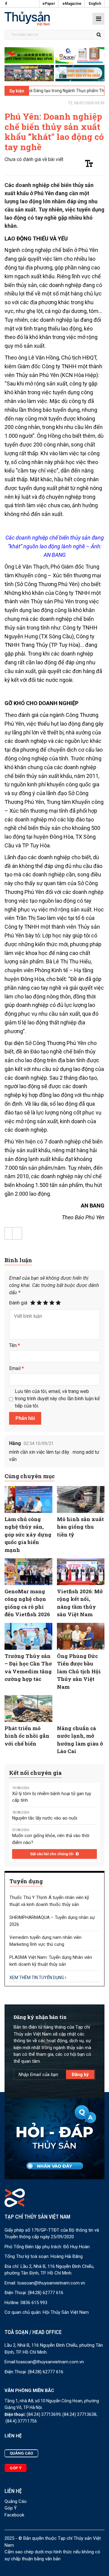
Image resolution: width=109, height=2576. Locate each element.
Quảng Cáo (16, 2501)
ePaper (49, 4)
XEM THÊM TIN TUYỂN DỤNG (37, 1978)
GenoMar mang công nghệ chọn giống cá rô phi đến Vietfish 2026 (27, 1603)
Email (17, 1368)
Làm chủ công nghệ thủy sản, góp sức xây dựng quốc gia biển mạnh (28, 1535)
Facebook (14, 2515)
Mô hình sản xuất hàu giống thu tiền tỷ (80, 1527)
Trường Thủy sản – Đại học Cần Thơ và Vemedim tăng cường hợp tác (28, 1668)
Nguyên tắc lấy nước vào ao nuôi (45, 1818)
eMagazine (72, 4)
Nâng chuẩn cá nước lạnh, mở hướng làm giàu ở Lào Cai (80, 1740)
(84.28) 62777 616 (46, 2293)
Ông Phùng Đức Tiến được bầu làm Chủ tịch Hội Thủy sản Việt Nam (79, 1671)
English (95, 4)
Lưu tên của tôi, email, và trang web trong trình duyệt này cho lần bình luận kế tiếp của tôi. (57, 1399)
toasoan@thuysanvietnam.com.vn (51, 2283)
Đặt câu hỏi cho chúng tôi (52, 1854)
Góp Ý (11, 2508)
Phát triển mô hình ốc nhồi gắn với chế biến (27, 1736)
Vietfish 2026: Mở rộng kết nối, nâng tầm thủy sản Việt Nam (80, 1603)
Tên (15, 1345)
